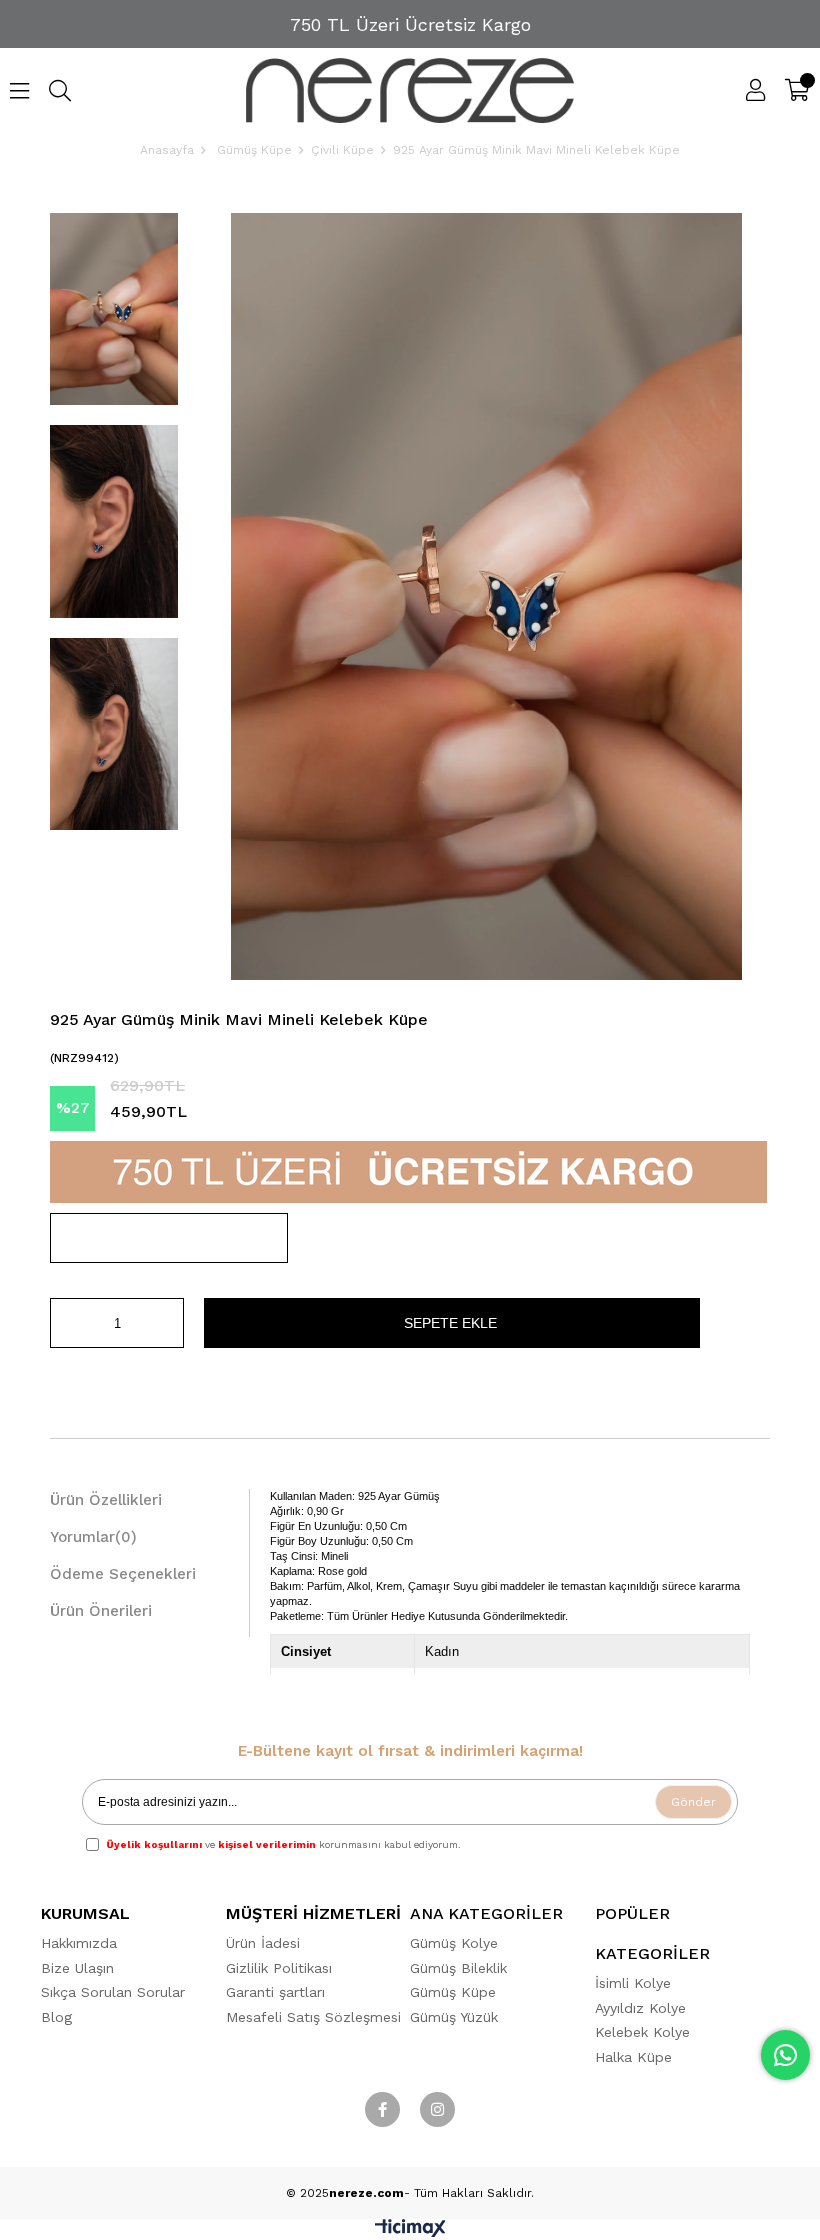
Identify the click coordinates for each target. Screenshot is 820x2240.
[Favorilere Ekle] (169, 1238)
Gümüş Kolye (454, 1943)
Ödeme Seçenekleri (123, 1574)
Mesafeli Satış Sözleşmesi (313, 2017)
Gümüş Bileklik (458, 1968)
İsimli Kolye (633, 1983)
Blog (56, 2017)
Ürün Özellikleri (106, 1500)
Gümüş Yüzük (454, 2017)
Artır (169, 1323)
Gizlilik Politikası (279, 1968)
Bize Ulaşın (77, 1968)
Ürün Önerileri (101, 1611)
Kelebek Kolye (642, 2032)
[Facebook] (382, 2109)
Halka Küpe (633, 2057)
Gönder (693, 1802)
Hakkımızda (79, 1943)
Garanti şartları (275, 1992)
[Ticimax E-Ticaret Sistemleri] (410, 2232)
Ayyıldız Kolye (640, 2008)
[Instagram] (437, 2109)
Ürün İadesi (263, 1943)
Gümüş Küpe (453, 1992)
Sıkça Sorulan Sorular (113, 1992)
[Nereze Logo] (410, 90)
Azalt (65, 1323)
